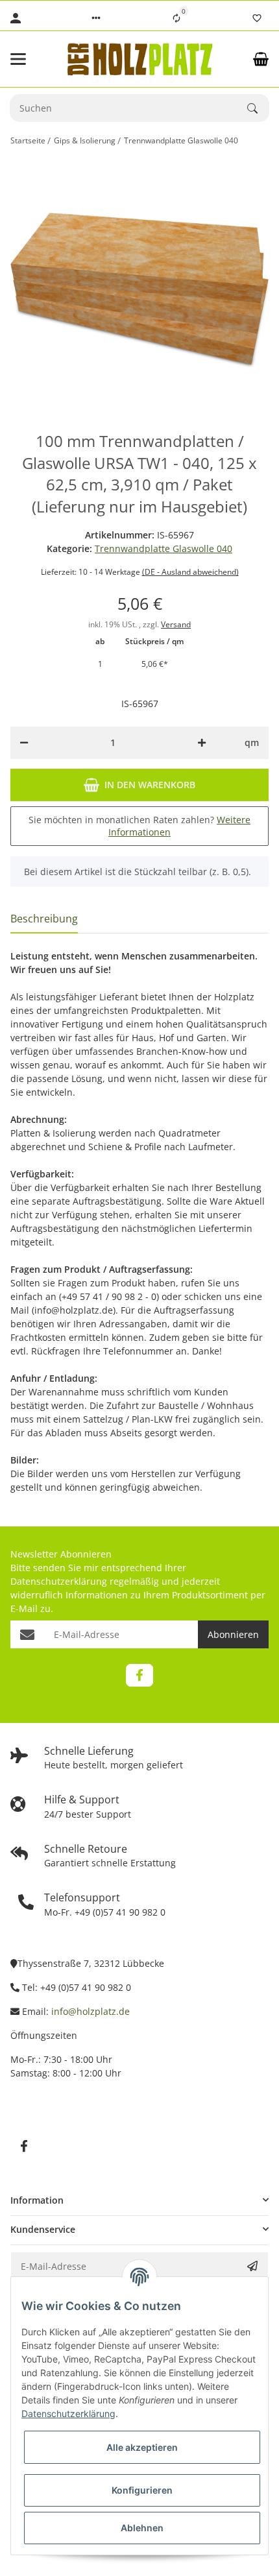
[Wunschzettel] (257, 18)
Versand (176, 624)
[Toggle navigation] (30, 59)
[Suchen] (258, 108)
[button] (96, 18)
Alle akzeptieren (142, 2447)
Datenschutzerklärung (59, 1581)
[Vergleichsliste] (176, 18)
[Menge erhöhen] (202, 743)
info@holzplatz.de (91, 2011)
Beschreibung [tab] (44, 919)
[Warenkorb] (261, 59)
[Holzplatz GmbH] (140, 59)
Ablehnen (142, 2528)
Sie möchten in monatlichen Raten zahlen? (139, 826)
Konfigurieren (142, 2490)
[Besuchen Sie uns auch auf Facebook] (139, 1675)
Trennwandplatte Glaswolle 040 (164, 548)
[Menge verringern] (24, 743)
